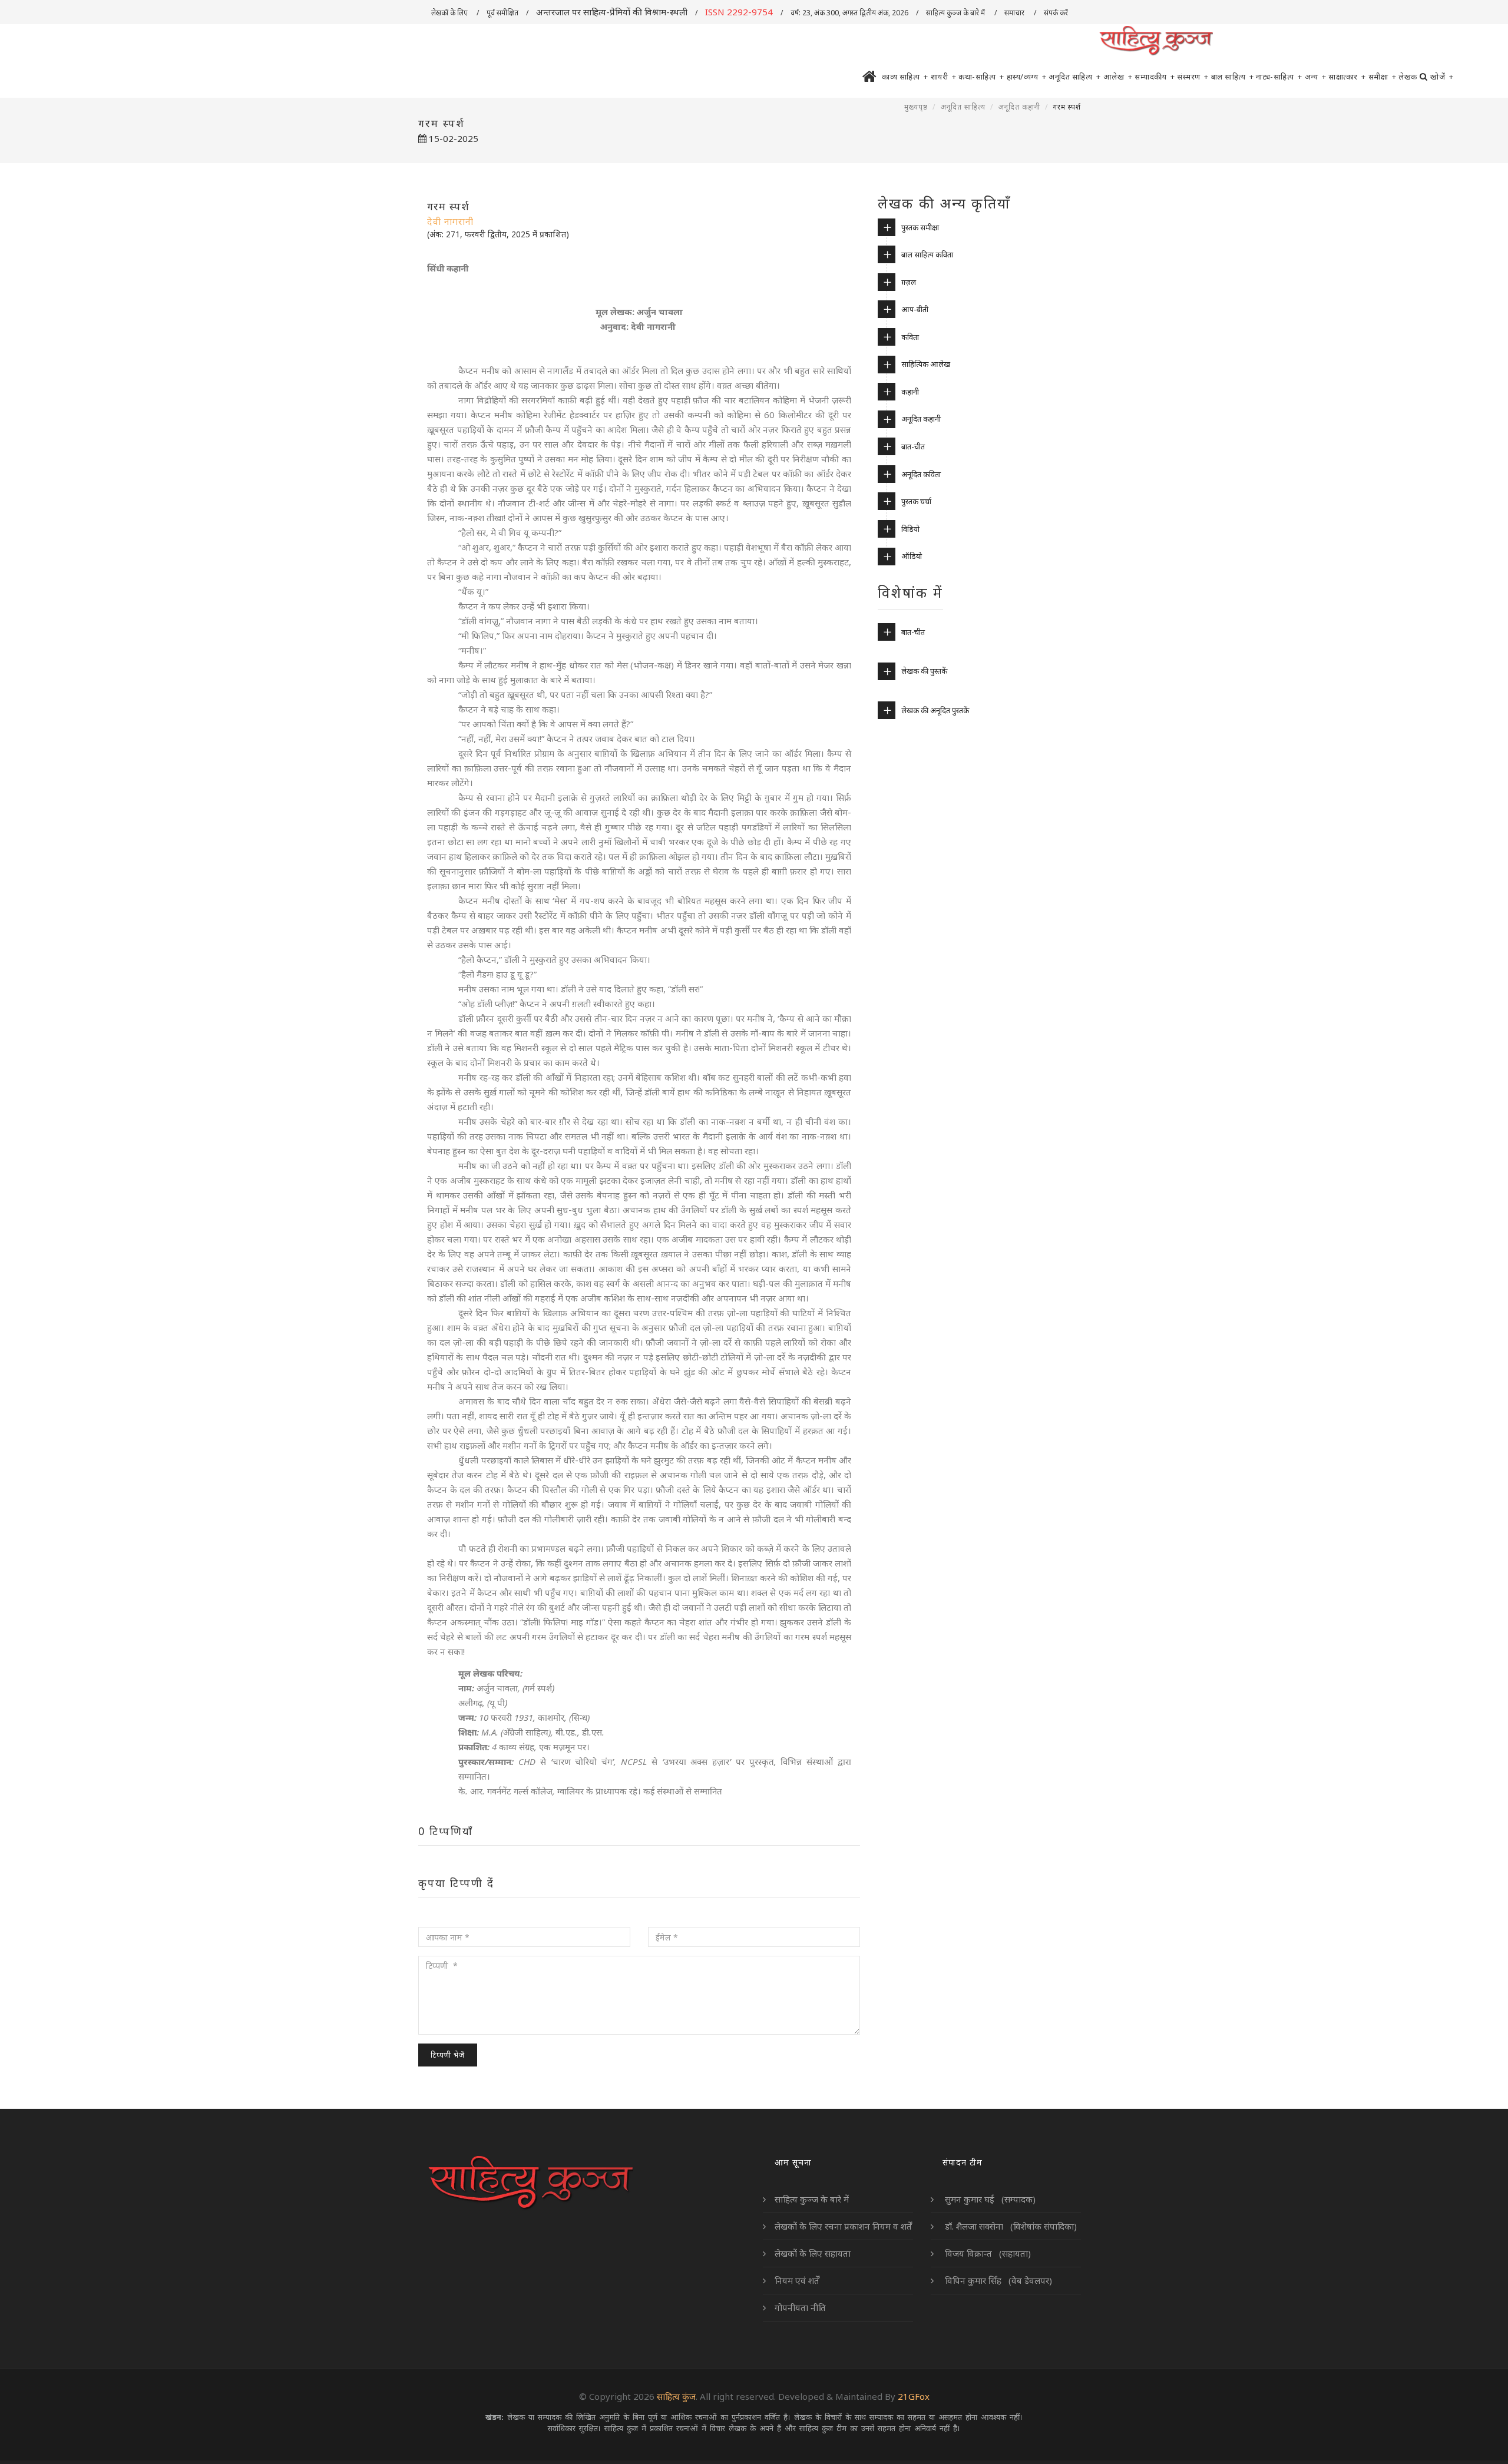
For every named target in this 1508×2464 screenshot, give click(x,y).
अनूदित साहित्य (1075, 77)
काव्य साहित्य (905, 77)
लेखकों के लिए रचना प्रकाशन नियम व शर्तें (843, 2226)
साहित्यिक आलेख (926, 364)
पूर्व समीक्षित (502, 13)
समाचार (1015, 13)
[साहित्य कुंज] (1156, 41)
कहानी (910, 392)
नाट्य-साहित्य (1279, 77)
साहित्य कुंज (676, 2396)
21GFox (914, 2396)
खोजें (1442, 77)
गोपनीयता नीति (800, 2307)
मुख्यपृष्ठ (916, 107)
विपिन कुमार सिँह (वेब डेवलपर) (997, 2280)
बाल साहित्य (1233, 77)
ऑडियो (912, 556)
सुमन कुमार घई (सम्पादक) (989, 2199)
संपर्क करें (1057, 13)
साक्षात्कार (1347, 77)
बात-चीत (913, 446)
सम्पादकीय (1155, 77)
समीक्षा (1383, 77)
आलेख (1118, 77)
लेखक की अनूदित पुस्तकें (935, 710)
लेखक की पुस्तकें (924, 671)
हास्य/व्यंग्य (1027, 77)
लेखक (1408, 77)
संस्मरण (1193, 77)
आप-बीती (915, 309)
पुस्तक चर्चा (916, 501)
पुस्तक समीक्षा (920, 227)
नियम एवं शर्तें (797, 2280)
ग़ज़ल (909, 282)
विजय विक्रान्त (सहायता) (987, 2253)
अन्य (1316, 77)
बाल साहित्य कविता (927, 254)
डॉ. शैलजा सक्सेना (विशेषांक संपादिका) (1010, 2226)
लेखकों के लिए (450, 13)
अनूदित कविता (921, 474)
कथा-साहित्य (981, 77)
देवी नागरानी (450, 221)
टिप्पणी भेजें (448, 2055)
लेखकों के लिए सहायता (813, 2253)
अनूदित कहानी (1019, 107)
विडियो (910, 529)
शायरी (944, 77)
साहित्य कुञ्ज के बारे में (956, 13)
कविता (910, 337)
